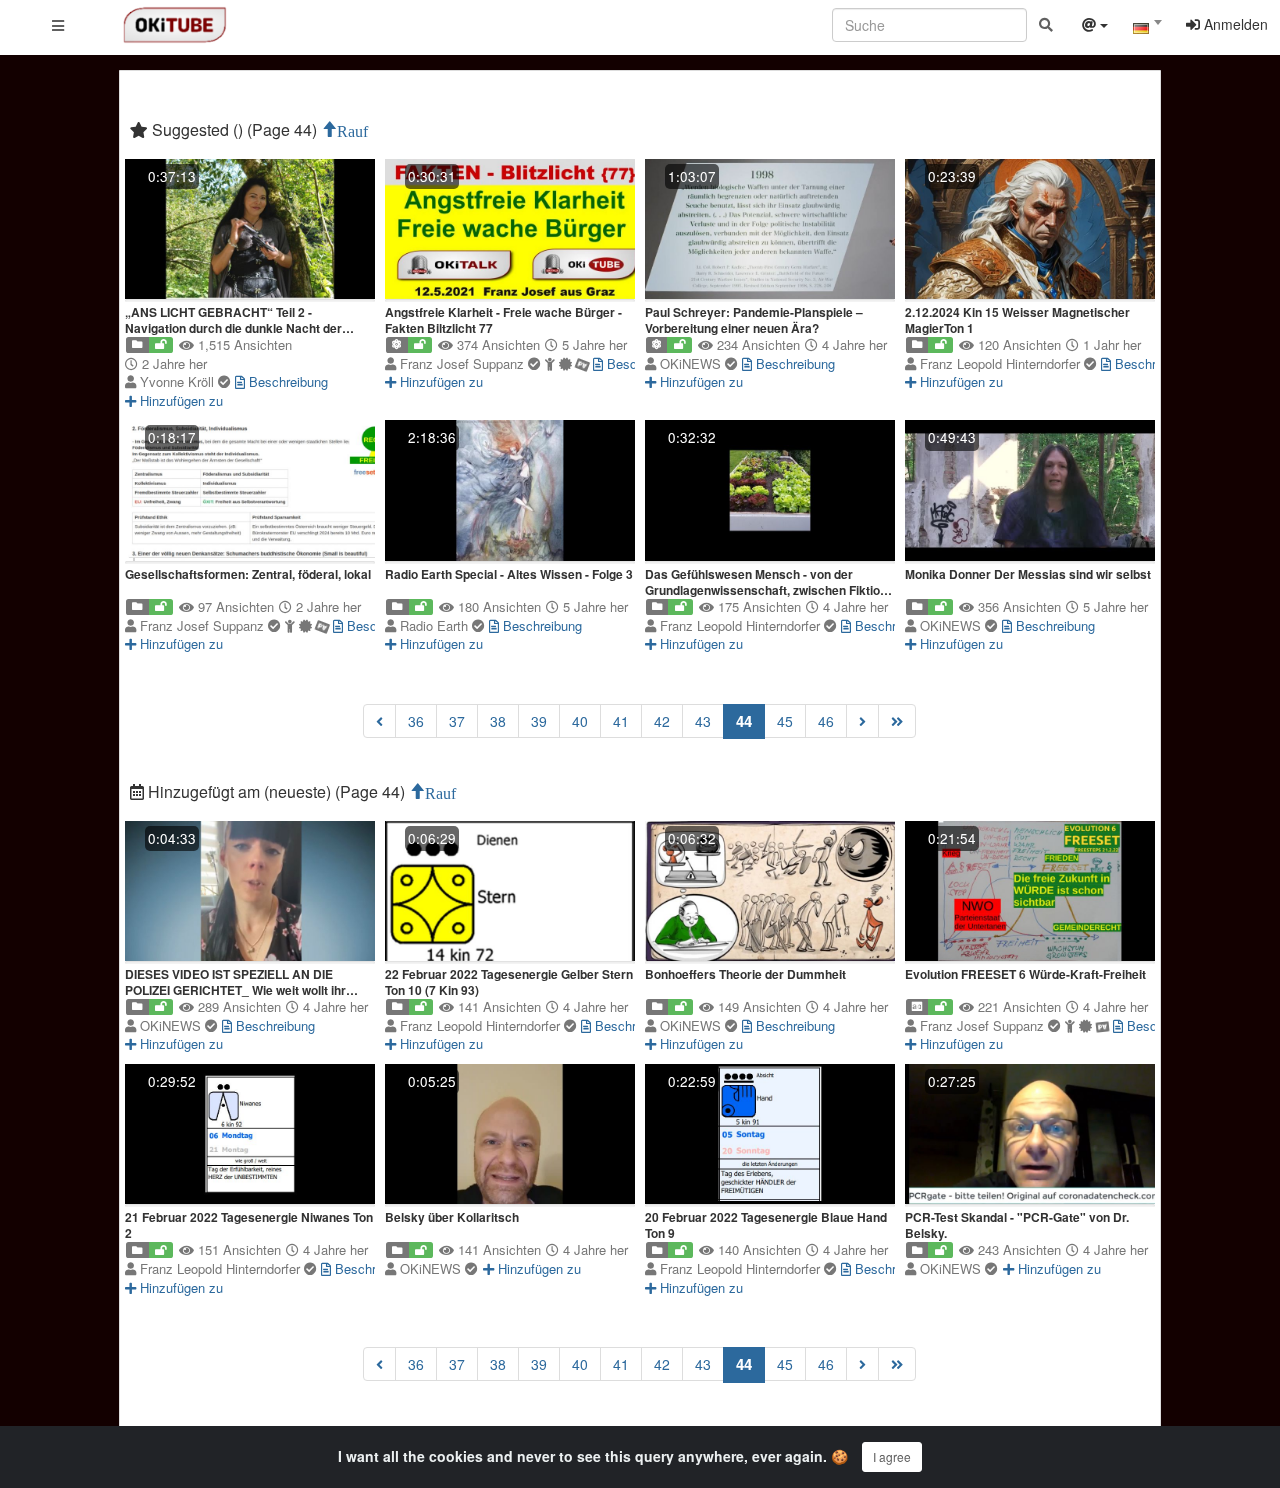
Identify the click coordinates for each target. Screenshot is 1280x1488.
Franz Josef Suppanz (464, 363)
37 (457, 721)
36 (416, 721)
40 (580, 721)
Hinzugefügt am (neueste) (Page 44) (276, 791)
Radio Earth (436, 625)
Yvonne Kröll (179, 381)
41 (621, 721)
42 (662, 721)
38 (498, 721)
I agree (892, 1456)
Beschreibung (286, 381)
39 (539, 721)
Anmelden (1234, 24)
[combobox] (1147, 29)
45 (785, 721)
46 (826, 721)
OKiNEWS (692, 363)
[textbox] (1147, 28)
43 (703, 721)
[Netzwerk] (1095, 27)
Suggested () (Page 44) (234, 129)
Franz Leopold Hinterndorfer (1002, 363)
